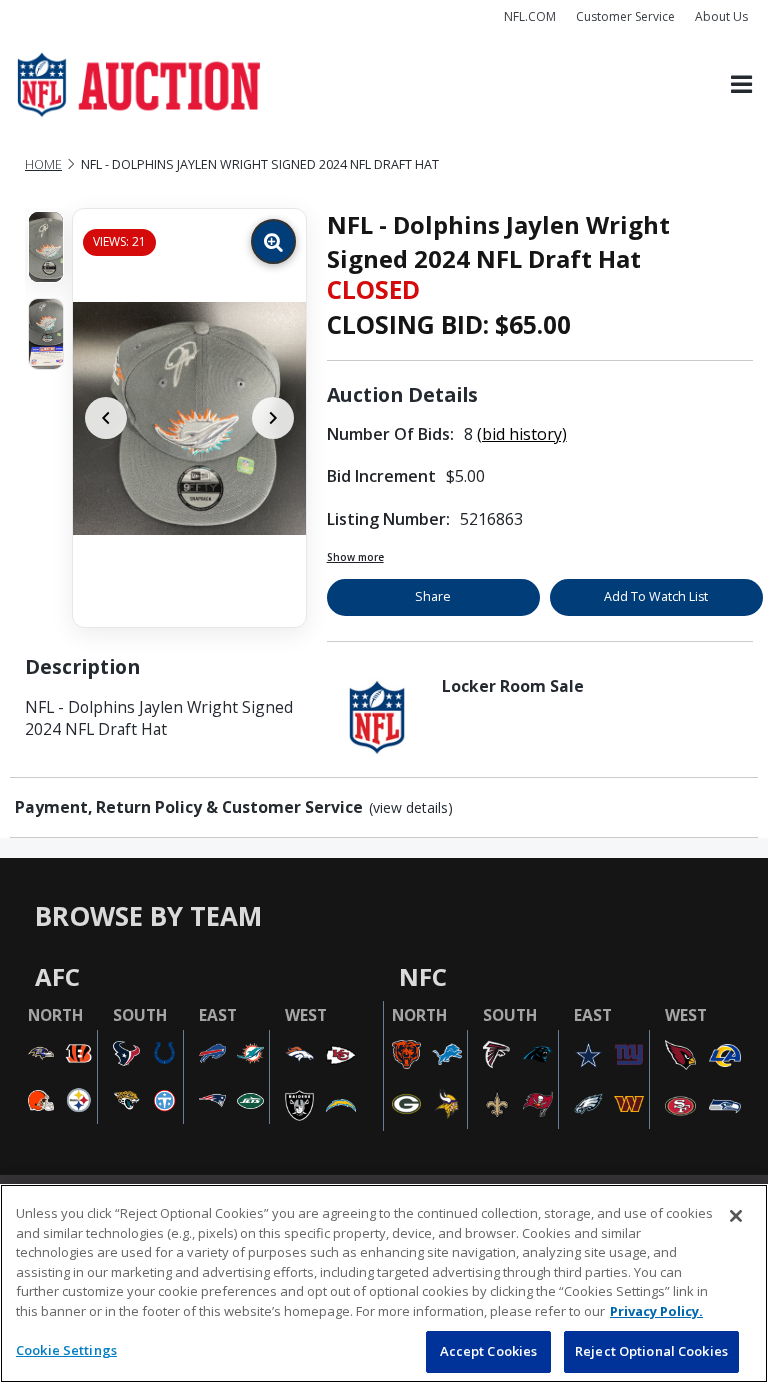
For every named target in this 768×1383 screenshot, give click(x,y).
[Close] (736, 1216)
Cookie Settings (66, 1350)
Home (43, 164)
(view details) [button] (411, 808)
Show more (355, 557)
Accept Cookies (489, 1351)
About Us (721, 16)
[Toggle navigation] (741, 85)
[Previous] (106, 418)
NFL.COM (530, 16)
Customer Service (625, 16)
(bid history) (522, 434)
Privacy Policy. (656, 1311)
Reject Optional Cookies (651, 1351)
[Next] (273, 418)
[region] (384, 1283)
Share (433, 596)
